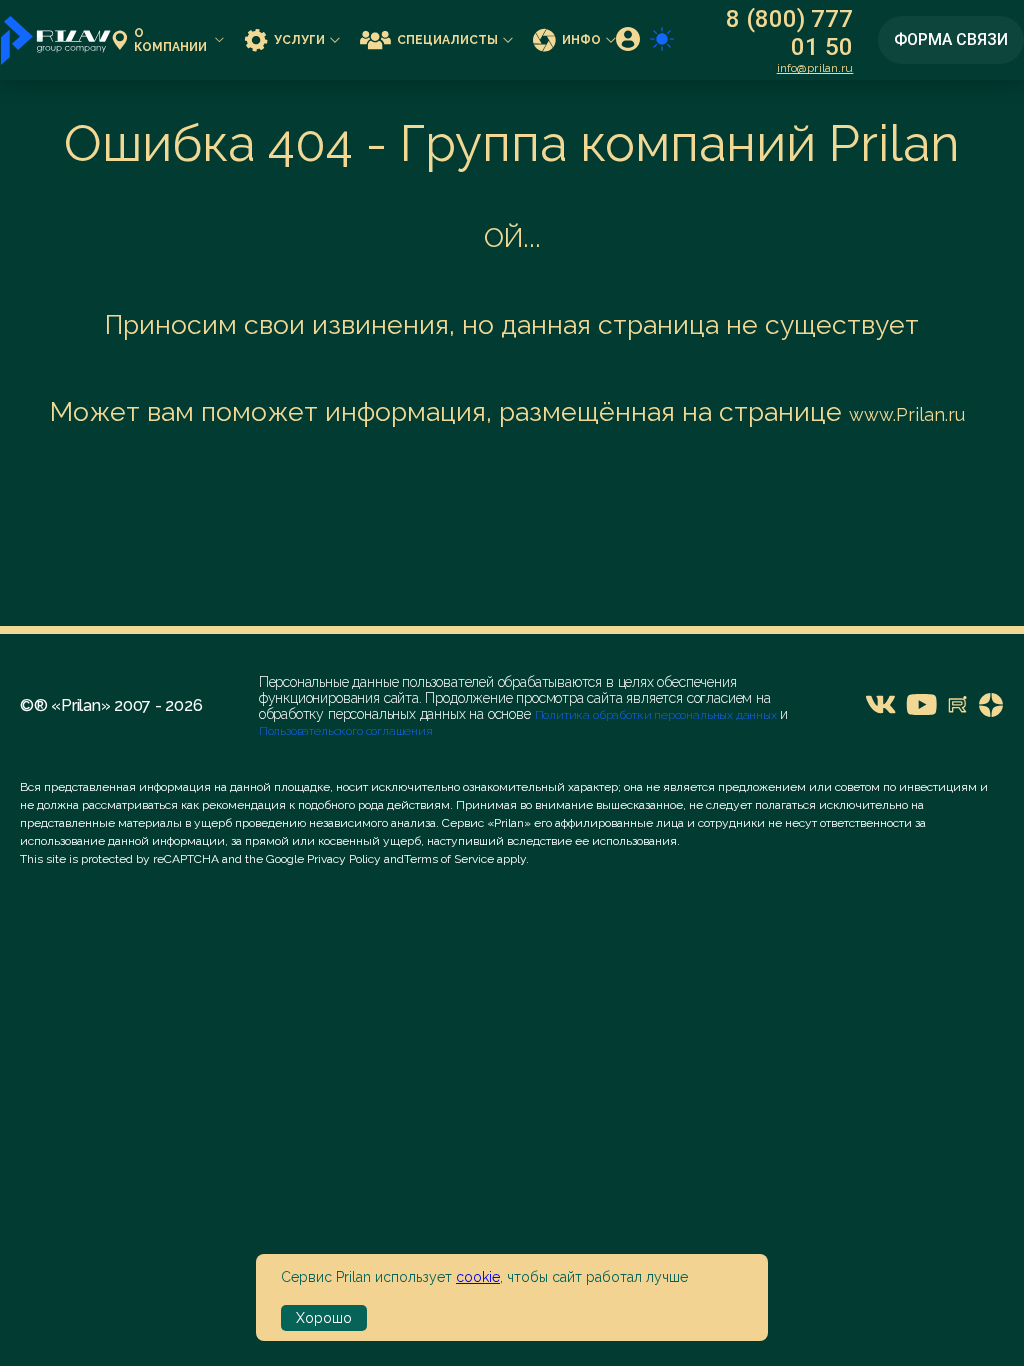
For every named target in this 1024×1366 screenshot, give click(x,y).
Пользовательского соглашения (346, 731)
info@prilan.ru (815, 68)
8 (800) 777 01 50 (789, 33)
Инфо (581, 40)
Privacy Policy (344, 859)
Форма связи (951, 39)
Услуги (299, 40)
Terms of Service (449, 859)
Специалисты (447, 40)
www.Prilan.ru (907, 414)
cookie (478, 1277)
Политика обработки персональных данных (657, 715)
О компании (170, 40)
